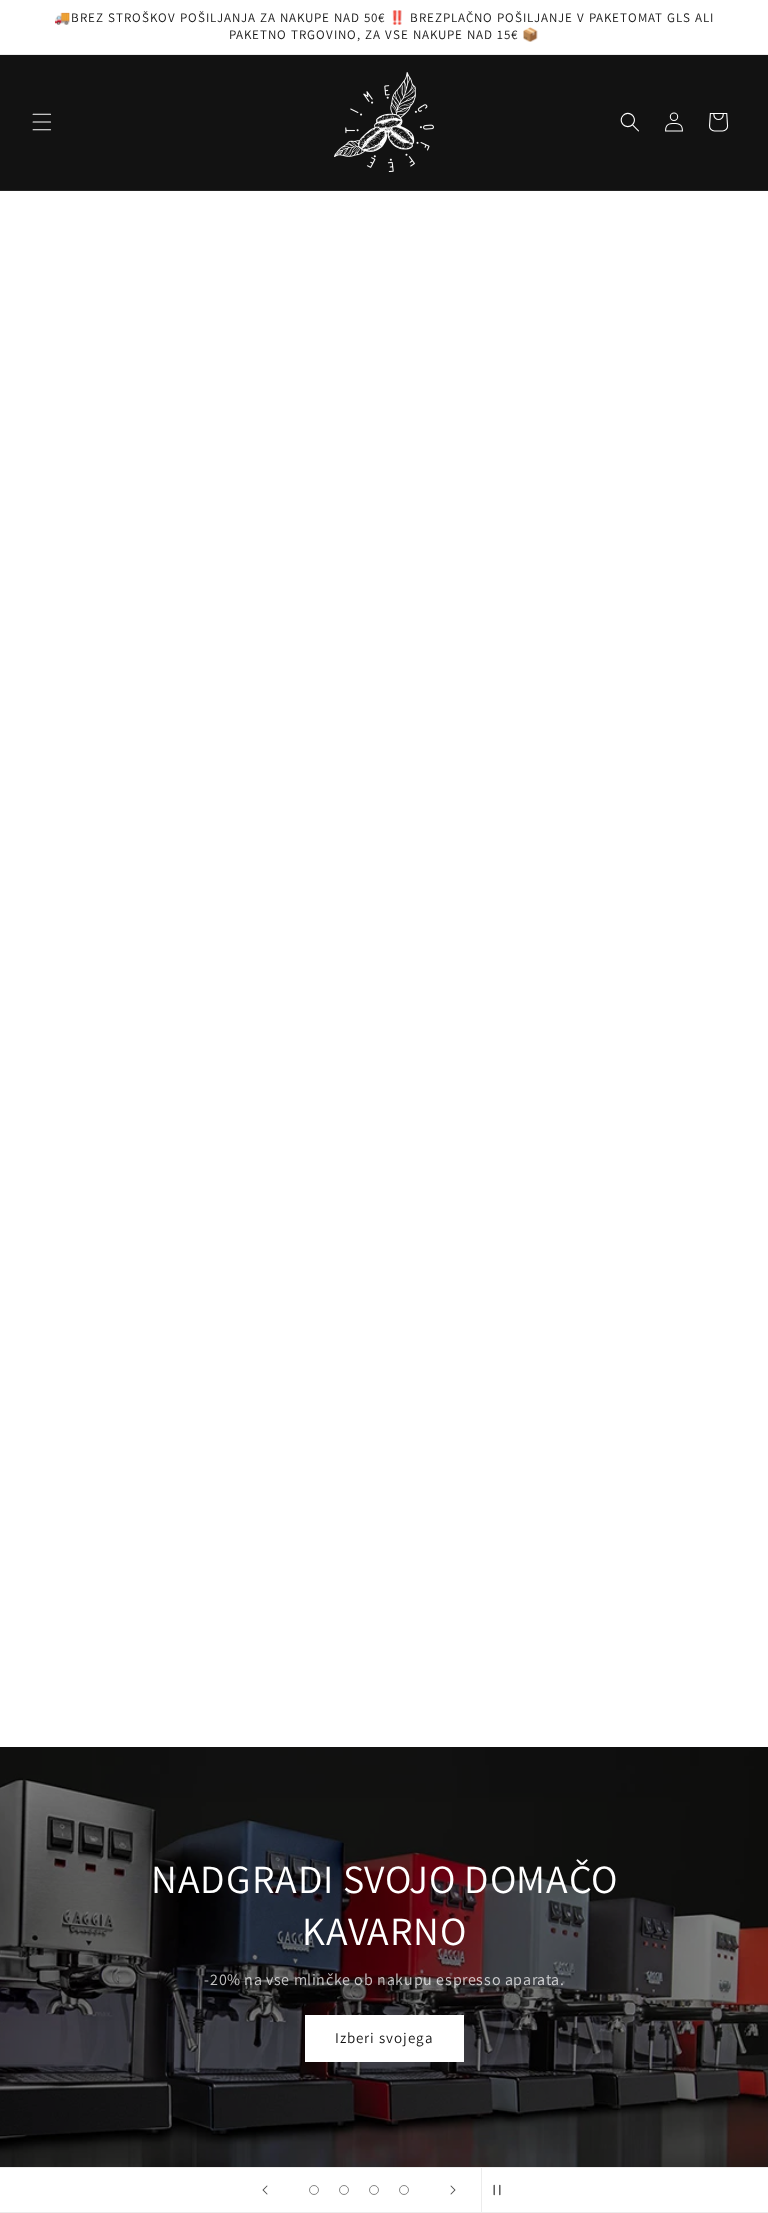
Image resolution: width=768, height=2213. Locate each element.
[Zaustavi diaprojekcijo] (503, 2020)
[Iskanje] (630, 122)
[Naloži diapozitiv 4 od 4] (404, 2020)
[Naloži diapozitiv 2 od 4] (344, 2020)
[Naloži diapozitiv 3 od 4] (374, 2020)
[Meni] (42, 122)
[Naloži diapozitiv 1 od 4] (314, 2020)
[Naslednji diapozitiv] (453, 2020)
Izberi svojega (384, 1867)
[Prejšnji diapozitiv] (265, 2020)
